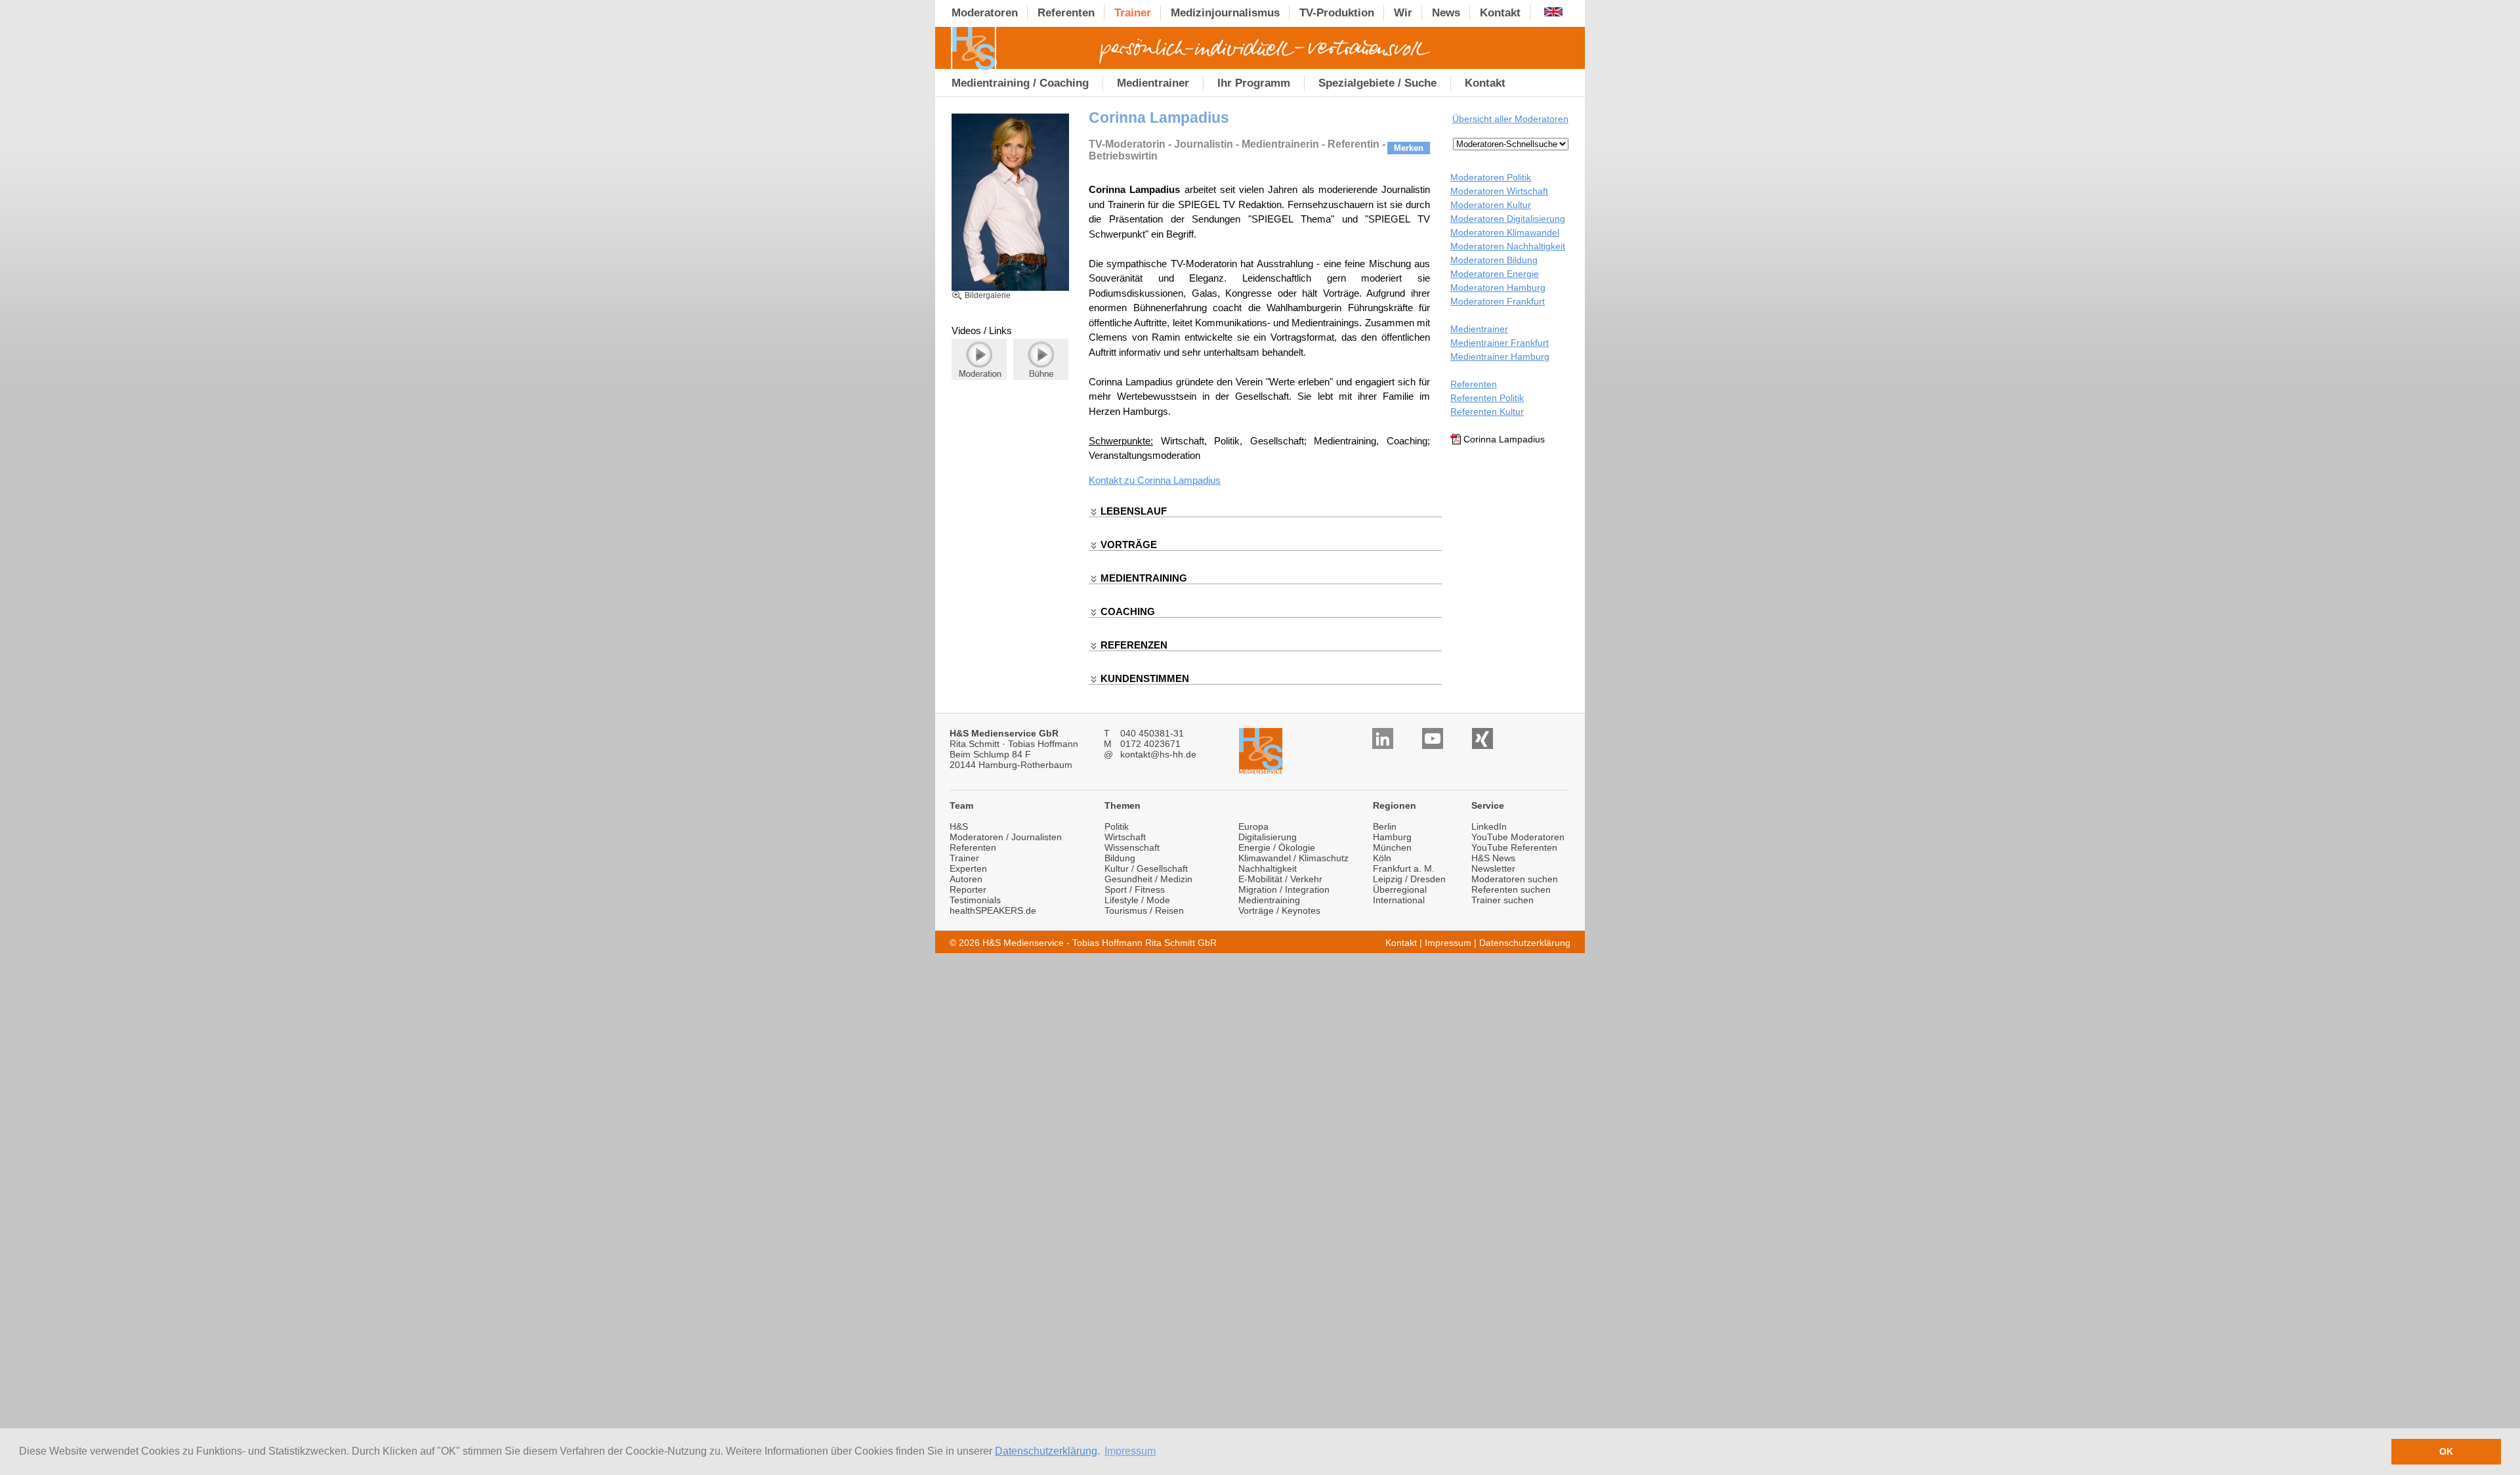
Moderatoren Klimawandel (1505, 232)
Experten (968, 868)
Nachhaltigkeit (1268, 868)
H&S (959, 826)
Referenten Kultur (1487, 412)
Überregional (1400, 889)
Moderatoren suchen (1515, 879)
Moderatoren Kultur (1491, 205)
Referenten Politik (1487, 398)
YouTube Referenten (1514, 847)
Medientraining (1269, 900)
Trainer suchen (1502, 900)
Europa (1253, 826)
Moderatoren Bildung (1494, 260)
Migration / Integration (1284, 889)
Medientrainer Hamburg (1500, 356)
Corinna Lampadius (1179, 480)
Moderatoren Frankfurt (1498, 301)
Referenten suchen (1511, 889)
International (1399, 900)
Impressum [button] (1130, 1451)
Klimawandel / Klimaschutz (1293, 858)
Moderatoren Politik (1491, 177)
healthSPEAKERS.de (993, 910)
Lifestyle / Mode (1137, 900)
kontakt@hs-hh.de (1158, 754)
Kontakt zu (1113, 480)
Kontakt (1401, 943)
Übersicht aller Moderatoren (1510, 119)
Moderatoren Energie (1495, 274)
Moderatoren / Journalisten (1006, 837)
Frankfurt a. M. (1404, 868)
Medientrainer (1479, 329)
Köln (1382, 858)
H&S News (1493, 858)
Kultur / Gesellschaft (1146, 868)
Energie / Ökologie (1277, 847)
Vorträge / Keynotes (1279, 910)
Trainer (964, 858)
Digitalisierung (1268, 837)
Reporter (968, 889)
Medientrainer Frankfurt (1500, 343)
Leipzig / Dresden (1409, 879)
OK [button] (2446, 1451)
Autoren (966, 879)
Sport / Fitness (1135, 889)
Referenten (1474, 384)
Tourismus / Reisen (1144, 910)
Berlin (1385, 826)
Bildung (1120, 858)
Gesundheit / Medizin (1148, 879)
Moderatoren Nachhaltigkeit (1508, 246)
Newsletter (1493, 868)
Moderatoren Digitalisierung (1508, 219)
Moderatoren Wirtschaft (1499, 191)
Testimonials (975, 900)
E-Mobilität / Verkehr (1280, 879)
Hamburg (1392, 837)
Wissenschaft (1132, 847)
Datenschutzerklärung (1046, 1451)
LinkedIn (1489, 826)
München (1392, 847)
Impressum (1448, 943)
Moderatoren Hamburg (1498, 288)
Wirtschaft (1125, 837)
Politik (1117, 826)
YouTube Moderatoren (1518, 837)
